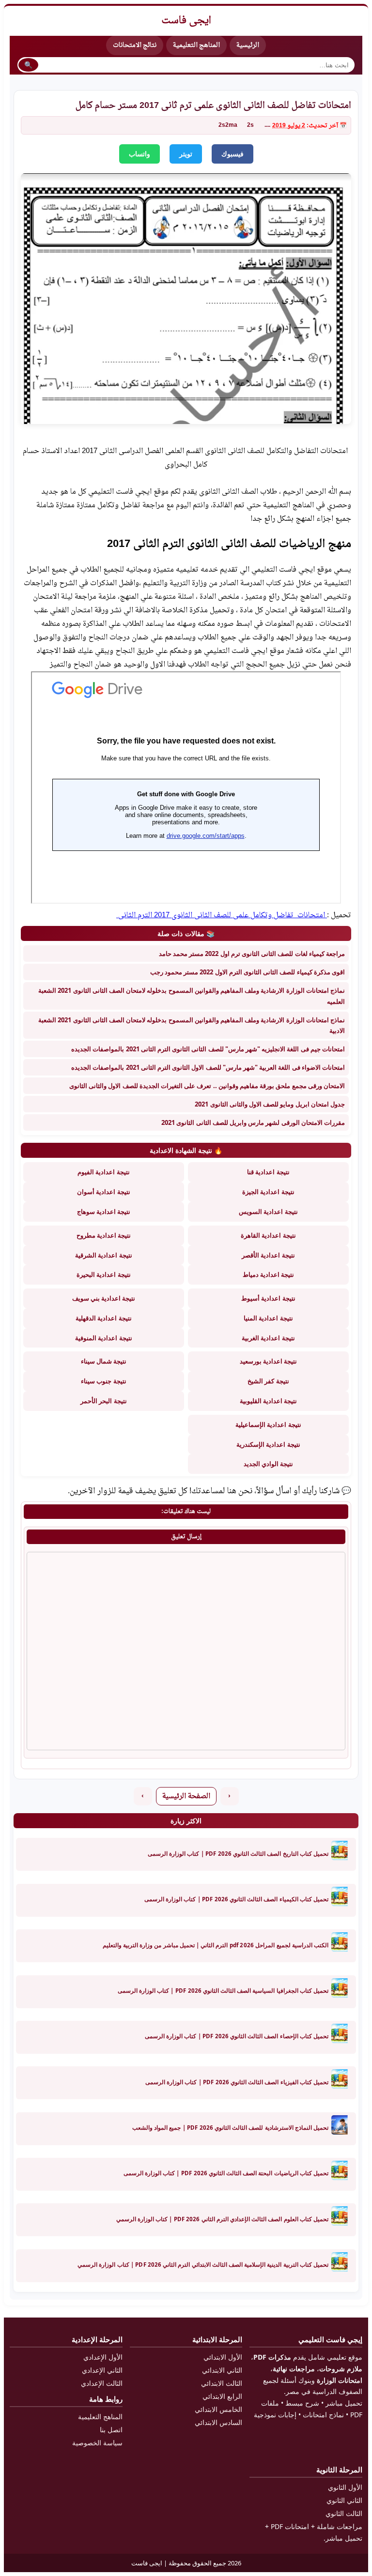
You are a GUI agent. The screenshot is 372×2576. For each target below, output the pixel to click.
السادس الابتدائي (218, 2422)
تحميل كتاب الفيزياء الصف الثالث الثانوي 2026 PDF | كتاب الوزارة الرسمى (237, 2082)
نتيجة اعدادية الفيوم (103, 1172)
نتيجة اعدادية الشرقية (103, 1255)
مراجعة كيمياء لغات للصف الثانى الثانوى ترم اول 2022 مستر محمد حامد (252, 954)
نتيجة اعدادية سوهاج (104, 1212)
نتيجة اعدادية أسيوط (268, 1298)
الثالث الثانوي (344, 2513)
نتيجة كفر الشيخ (268, 1381)
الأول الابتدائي (223, 2357)
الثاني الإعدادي (102, 2370)
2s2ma (228, 125)
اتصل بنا (111, 2430)
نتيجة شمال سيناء (104, 1361)
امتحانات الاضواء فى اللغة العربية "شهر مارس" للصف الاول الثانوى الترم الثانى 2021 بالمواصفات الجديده (208, 1067)
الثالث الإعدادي (102, 2383)
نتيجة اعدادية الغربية (268, 1338)
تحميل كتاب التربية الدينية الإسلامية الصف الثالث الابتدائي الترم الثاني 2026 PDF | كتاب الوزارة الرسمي (203, 2265)
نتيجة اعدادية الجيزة (268, 1192)
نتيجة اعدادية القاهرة (268, 1235)
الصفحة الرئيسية (186, 1796)
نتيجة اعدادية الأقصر (268, 1255)
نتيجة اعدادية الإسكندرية (268, 1444)
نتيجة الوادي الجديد (268, 1464)
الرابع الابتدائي (222, 2396)
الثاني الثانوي (344, 2500)
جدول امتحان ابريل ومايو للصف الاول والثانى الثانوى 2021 (270, 1104)
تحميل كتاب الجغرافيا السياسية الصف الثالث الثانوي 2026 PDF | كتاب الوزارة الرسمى (223, 1991)
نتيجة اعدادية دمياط (268, 1274)
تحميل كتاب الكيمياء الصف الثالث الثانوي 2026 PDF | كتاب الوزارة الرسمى (236, 1899)
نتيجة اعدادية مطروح (104, 1235)
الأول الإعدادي (103, 2357)
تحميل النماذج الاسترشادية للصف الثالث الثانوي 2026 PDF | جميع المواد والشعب (230, 2128)
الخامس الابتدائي (218, 2409)
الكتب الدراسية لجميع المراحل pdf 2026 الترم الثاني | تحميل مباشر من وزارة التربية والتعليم (216, 1945)
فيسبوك (232, 154)
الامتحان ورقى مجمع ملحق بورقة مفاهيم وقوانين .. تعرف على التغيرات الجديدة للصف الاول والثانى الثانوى (207, 1086)
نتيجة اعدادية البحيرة (103, 1274)
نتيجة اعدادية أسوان (103, 1192)
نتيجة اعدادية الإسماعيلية (268, 1424)
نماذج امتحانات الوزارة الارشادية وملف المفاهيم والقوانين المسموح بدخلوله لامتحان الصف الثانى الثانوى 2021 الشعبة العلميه (192, 996)
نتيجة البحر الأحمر (103, 1401)
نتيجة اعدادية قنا (268, 1172)
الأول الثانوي (345, 2487)
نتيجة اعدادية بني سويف (104, 1298)
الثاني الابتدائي (222, 2370)
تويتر (186, 154)
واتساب (139, 154)
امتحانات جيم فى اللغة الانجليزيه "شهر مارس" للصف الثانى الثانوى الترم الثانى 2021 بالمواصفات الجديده (208, 1049)
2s (250, 125)
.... (267, 125)
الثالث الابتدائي (222, 2383)
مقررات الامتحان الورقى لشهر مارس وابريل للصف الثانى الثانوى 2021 (253, 1122)
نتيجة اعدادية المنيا (268, 1318)
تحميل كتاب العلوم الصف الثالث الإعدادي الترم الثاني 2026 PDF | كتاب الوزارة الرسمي (222, 2219)
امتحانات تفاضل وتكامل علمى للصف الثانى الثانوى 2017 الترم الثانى (222, 915)
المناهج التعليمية (196, 45)
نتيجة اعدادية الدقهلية (103, 1318)
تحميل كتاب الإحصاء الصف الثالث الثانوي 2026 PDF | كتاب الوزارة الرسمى (237, 2036)
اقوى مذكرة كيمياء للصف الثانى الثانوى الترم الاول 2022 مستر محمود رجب (248, 972)
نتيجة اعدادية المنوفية (103, 1338)
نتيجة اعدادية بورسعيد (268, 1361)
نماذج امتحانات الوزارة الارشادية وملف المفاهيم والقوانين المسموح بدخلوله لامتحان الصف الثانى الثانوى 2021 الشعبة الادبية (192, 1025)
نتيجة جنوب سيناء (103, 1381)
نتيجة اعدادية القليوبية (268, 1401)
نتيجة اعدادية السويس (268, 1212)
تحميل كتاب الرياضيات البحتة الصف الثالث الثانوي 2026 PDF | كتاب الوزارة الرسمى (226, 2173)
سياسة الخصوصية (97, 2443)
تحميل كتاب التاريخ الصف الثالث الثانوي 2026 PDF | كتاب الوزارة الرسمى (238, 1854)
